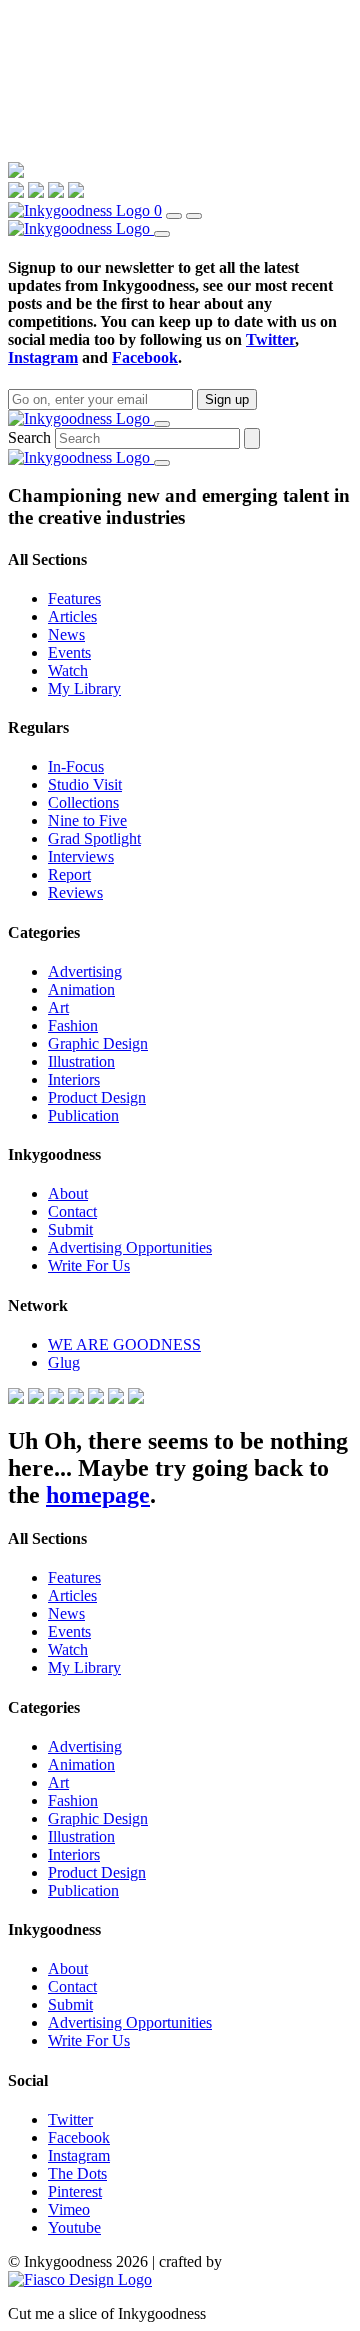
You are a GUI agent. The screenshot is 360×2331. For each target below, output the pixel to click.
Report (69, 874)
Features (74, 598)
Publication (83, 1115)
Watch (68, 670)
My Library (84, 688)
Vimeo (69, 2209)
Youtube (74, 2227)
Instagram (43, 357)
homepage (98, 1495)
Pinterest (75, 2191)
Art (58, 1007)
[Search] (174, 216)
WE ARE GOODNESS (124, 1344)
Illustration (81, 1061)
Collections (83, 802)
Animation (81, 989)
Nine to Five (87, 820)
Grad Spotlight (94, 838)
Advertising (85, 971)
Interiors (74, 1079)
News (66, 634)
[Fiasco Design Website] (80, 2279)
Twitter (270, 339)
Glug (64, 1362)
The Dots (77, 2173)
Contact (72, 1211)
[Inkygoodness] (81, 210)
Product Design (97, 1097)
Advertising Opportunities (130, 1247)
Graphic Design (98, 1043)
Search (29, 437)
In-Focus (76, 766)
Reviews (75, 892)
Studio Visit (85, 784)
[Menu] (194, 216)
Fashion (73, 1025)
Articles (72, 616)
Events (69, 652)
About (68, 1193)
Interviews (81, 856)
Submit (70, 1229)
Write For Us (89, 1265)
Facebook (145, 357)
